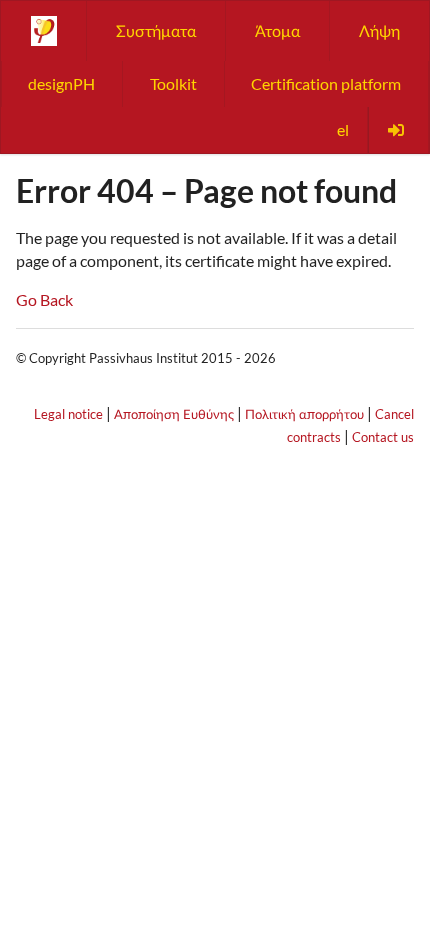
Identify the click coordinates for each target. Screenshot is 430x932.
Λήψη (379, 30)
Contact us (383, 437)
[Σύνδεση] (398, 130)
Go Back (44, 299)
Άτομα (277, 30)
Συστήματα (156, 30)
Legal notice (68, 414)
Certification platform (326, 83)
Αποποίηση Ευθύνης (174, 414)
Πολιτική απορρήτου (304, 414)
